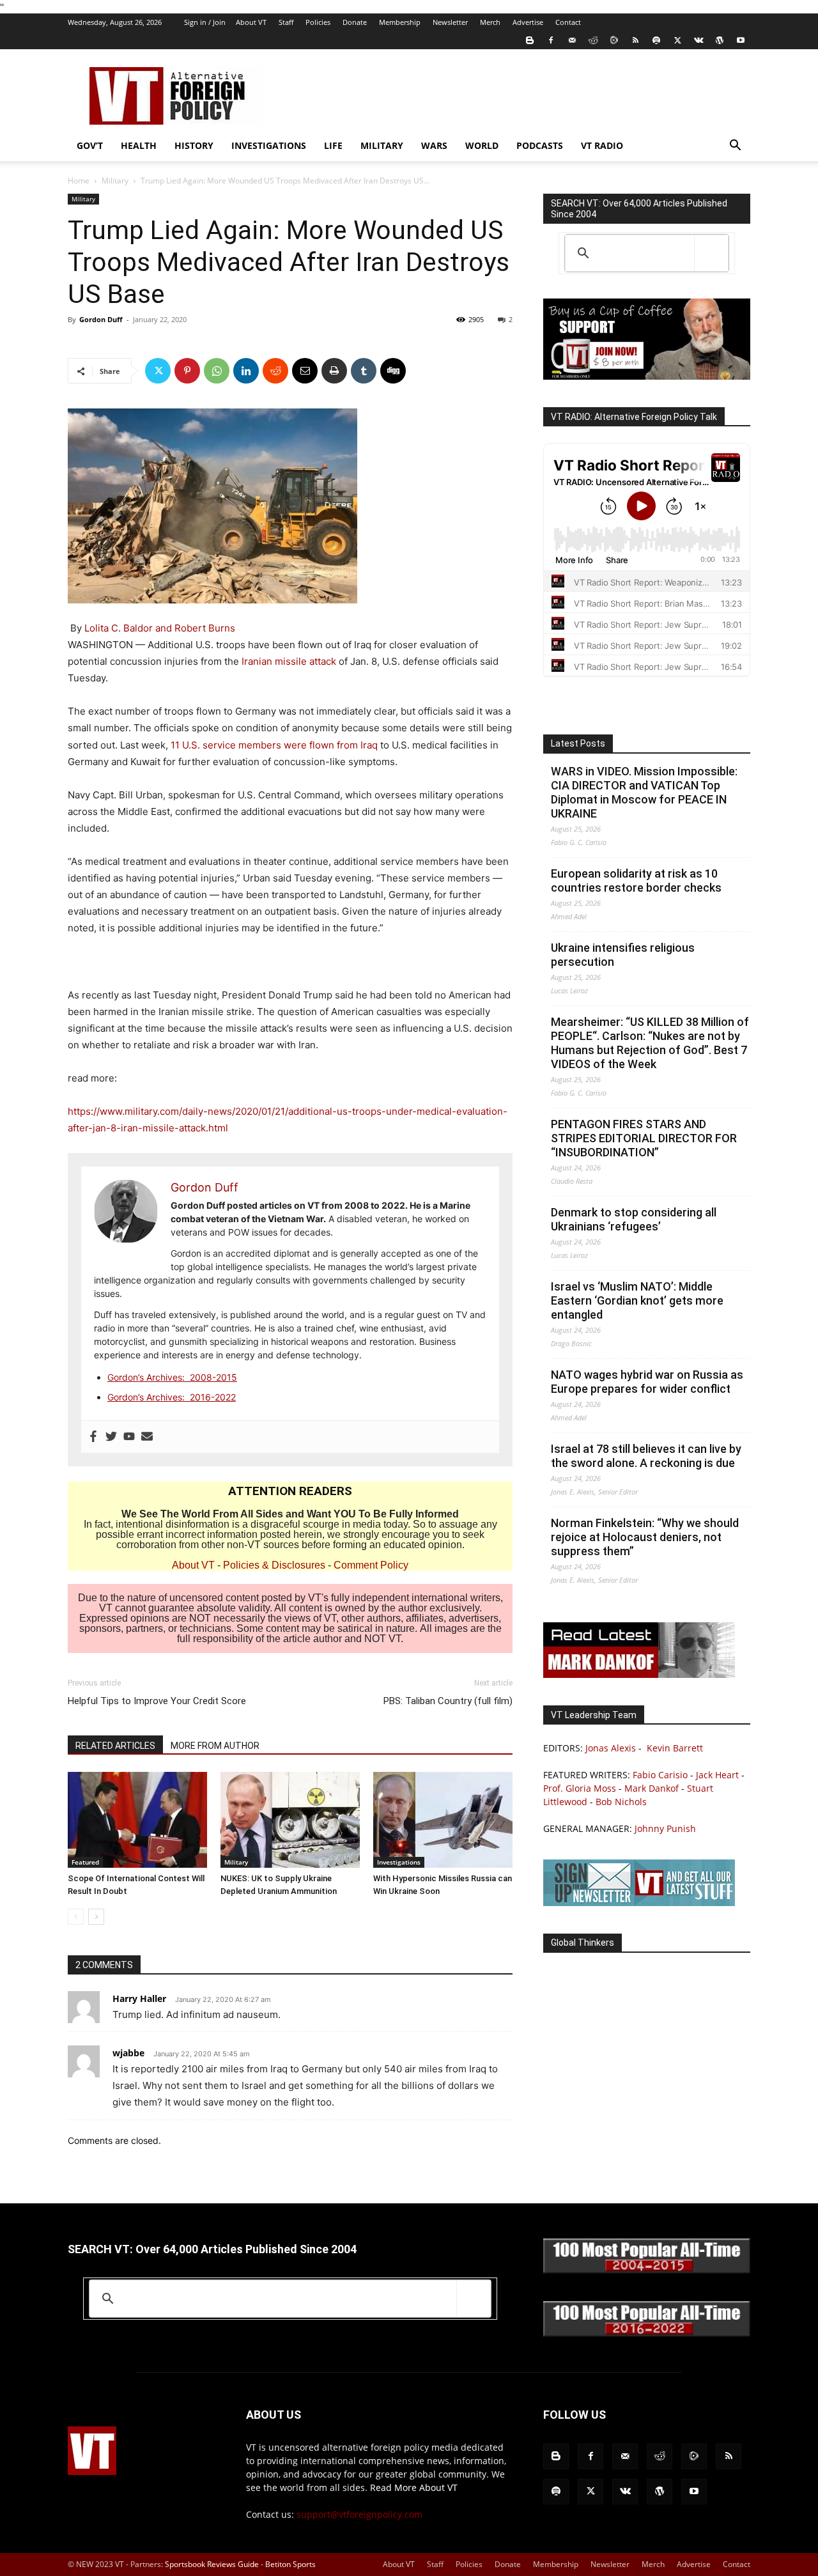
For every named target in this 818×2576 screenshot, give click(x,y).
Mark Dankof (652, 1788)
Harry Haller (139, 1998)
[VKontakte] (698, 40)
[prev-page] (76, 1917)
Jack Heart (717, 1775)
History (194, 145)
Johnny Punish (665, 1828)
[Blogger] (530, 40)
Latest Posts (578, 743)
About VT (251, 22)
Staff (286, 22)
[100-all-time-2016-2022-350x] (647, 2333)
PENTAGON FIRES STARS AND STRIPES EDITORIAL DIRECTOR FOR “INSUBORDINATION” (644, 1138)
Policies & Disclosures (274, 1565)
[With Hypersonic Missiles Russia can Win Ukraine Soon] (443, 1820)
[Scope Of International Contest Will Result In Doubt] (137, 1820)
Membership (400, 22)
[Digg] (393, 371)
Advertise (528, 22)
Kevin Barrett (675, 1748)
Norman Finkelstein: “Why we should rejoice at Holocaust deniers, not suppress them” (645, 1537)
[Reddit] (593, 40)
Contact (568, 22)
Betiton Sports (290, 2564)
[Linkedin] (246, 371)
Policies (318, 22)
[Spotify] (656, 40)
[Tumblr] (364, 371)
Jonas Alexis (611, 1748)
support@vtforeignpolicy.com (359, 2514)
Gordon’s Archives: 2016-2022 (172, 1397)
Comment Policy (371, 1565)
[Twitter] (677, 40)
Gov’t (90, 145)
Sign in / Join (205, 22)
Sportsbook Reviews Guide (212, 2564)
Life (333, 145)
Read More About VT (414, 2487)
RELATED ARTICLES (115, 1746)
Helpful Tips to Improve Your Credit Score (157, 1701)
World (482, 145)
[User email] (147, 1437)
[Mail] (572, 40)
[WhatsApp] (217, 371)
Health (139, 145)
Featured (85, 1862)
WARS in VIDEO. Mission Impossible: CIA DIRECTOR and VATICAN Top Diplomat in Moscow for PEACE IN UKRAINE (644, 792)
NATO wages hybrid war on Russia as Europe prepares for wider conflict (647, 1382)
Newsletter (450, 22)
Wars (434, 145)
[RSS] (635, 40)
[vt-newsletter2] (639, 1903)
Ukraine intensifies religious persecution (623, 955)
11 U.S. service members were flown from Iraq (274, 745)
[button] (735, 147)
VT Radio (602, 145)
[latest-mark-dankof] (639, 1674)
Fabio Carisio (660, 1775)
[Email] (305, 371)
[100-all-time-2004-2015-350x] (647, 2270)
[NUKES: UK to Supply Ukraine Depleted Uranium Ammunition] (290, 1820)
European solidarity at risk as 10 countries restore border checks (636, 881)
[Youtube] (741, 40)
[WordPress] (720, 40)
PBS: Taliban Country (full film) (448, 1701)
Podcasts (540, 145)
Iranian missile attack (289, 661)
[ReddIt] (275, 371)
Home (79, 181)
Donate (355, 22)
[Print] (334, 371)
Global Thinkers (583, 1943)
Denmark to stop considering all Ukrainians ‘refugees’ (634, 1219)
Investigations (269, 145)
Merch (490, 22)
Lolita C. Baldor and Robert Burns (160, 628)
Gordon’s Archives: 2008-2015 (172, 1377)
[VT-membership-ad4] (647, 376)
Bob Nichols (621, 1802)
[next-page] (96, 1917)
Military (382, 145)
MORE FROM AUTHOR (215, 1746)
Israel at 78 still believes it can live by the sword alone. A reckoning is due (646, 1456)
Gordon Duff (101, 319)
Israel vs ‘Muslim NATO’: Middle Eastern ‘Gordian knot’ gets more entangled (637, 1300)
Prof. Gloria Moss (580, 1788)
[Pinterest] (187, 371)
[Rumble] (614, 40)
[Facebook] (551, 40)
